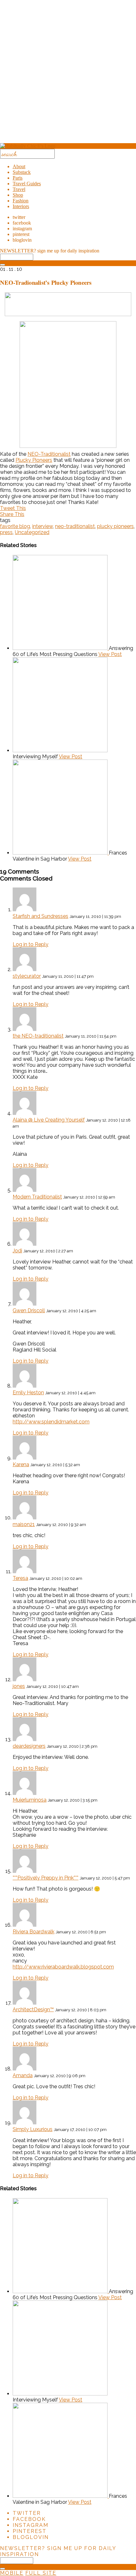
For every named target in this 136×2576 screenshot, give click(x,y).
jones (19, 1686)
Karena (21, 1464)
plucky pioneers (115, 526)
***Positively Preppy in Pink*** (46, 1878)
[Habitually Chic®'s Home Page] (28, 146)
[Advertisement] (68, 74)
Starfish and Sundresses (40, 916)
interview (43, 526)
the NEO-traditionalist (38, 1036)
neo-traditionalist (75, 526)
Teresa (20, 1578)
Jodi (17, 1251)
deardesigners (29, 1746)
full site (41, 2573)
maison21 (24, 1524)
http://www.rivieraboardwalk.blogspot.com (63, 1967)
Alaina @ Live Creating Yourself (49, 1120)
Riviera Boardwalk (34, 1932)
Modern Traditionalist (37, 1197)
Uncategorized (32, 532)
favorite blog (15, 526)
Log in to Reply (31, 944)
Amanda (23, 2075)
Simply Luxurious (33, 2129)
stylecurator (27, 976)
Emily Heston (28, 1393)
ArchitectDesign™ (33, 2010)
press (6, 532)
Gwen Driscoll (29, 1310)
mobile (12, 2573)
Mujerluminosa (30, 1800)
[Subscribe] (3, 265)
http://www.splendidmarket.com (51, 1422)
